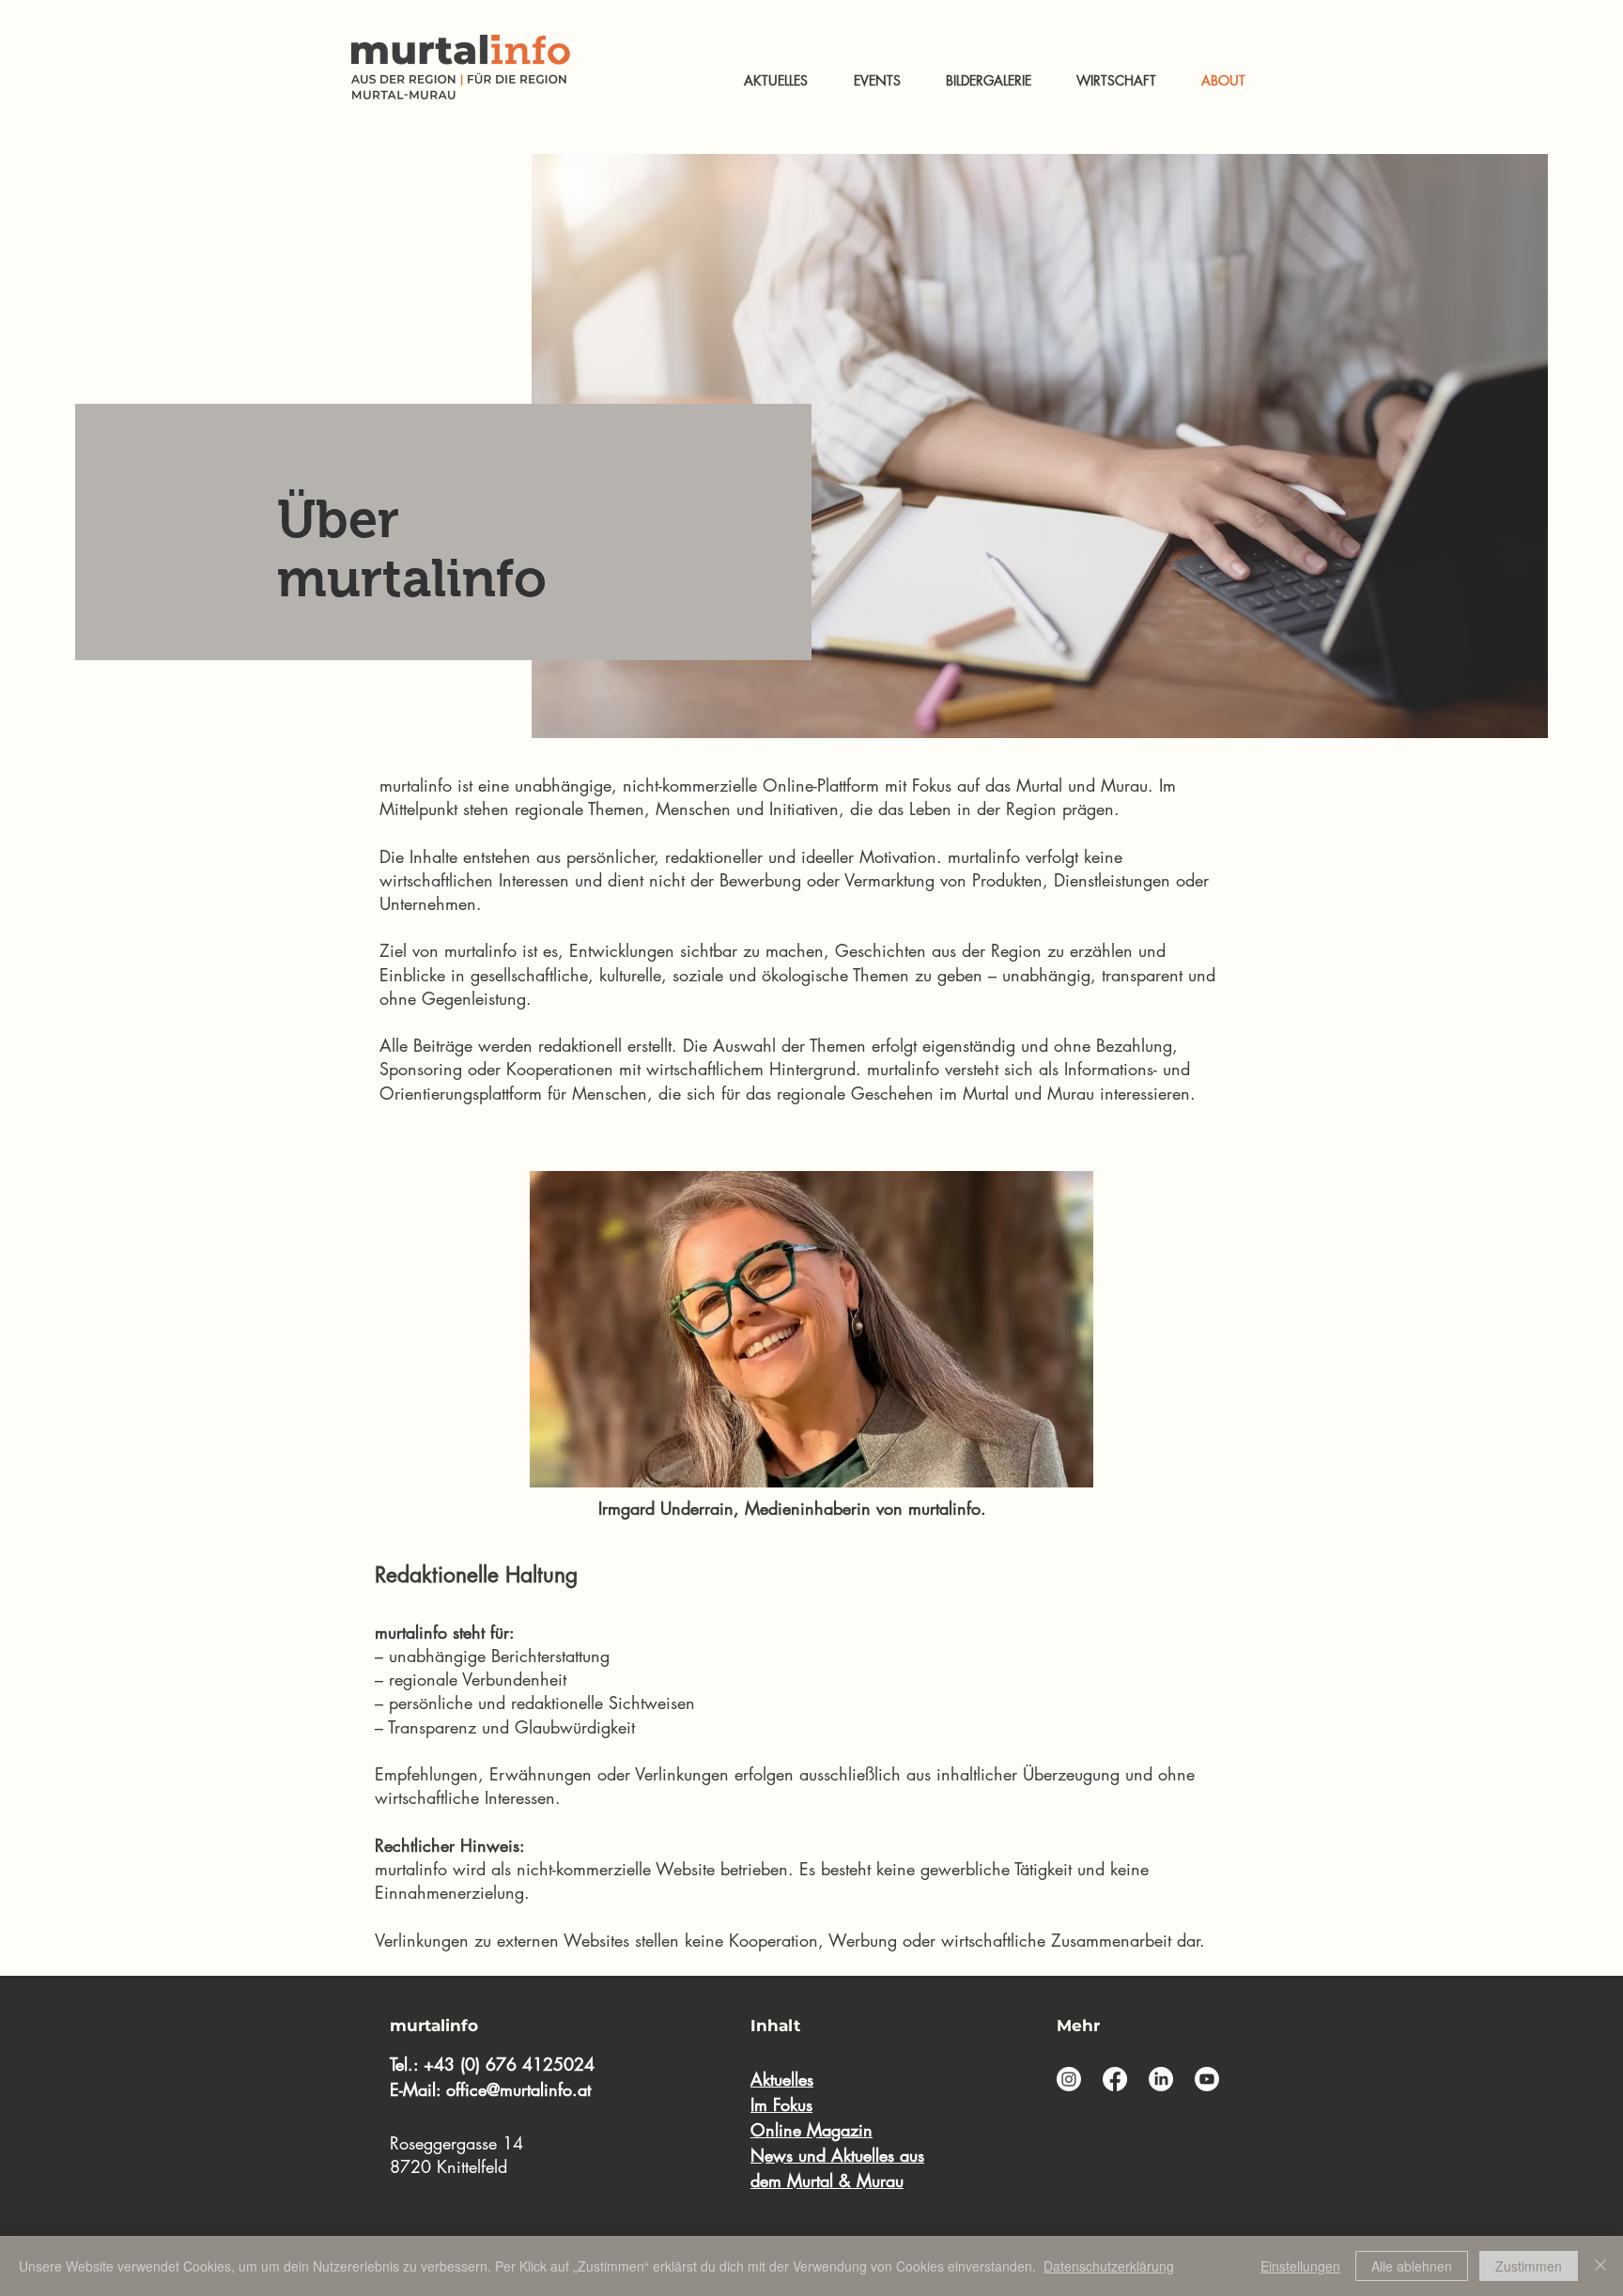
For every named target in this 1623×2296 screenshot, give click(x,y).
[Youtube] (1207, 2079)
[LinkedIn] (1161, 2079)
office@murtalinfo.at (518, 2089)
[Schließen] (1600, 2266)
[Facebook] (1115, 2079)
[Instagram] (1069, 2079)
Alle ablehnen (1412, 2266)
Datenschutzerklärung (1109, 2266)
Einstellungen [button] (1300, 2266)
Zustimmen (1529, 2266)
